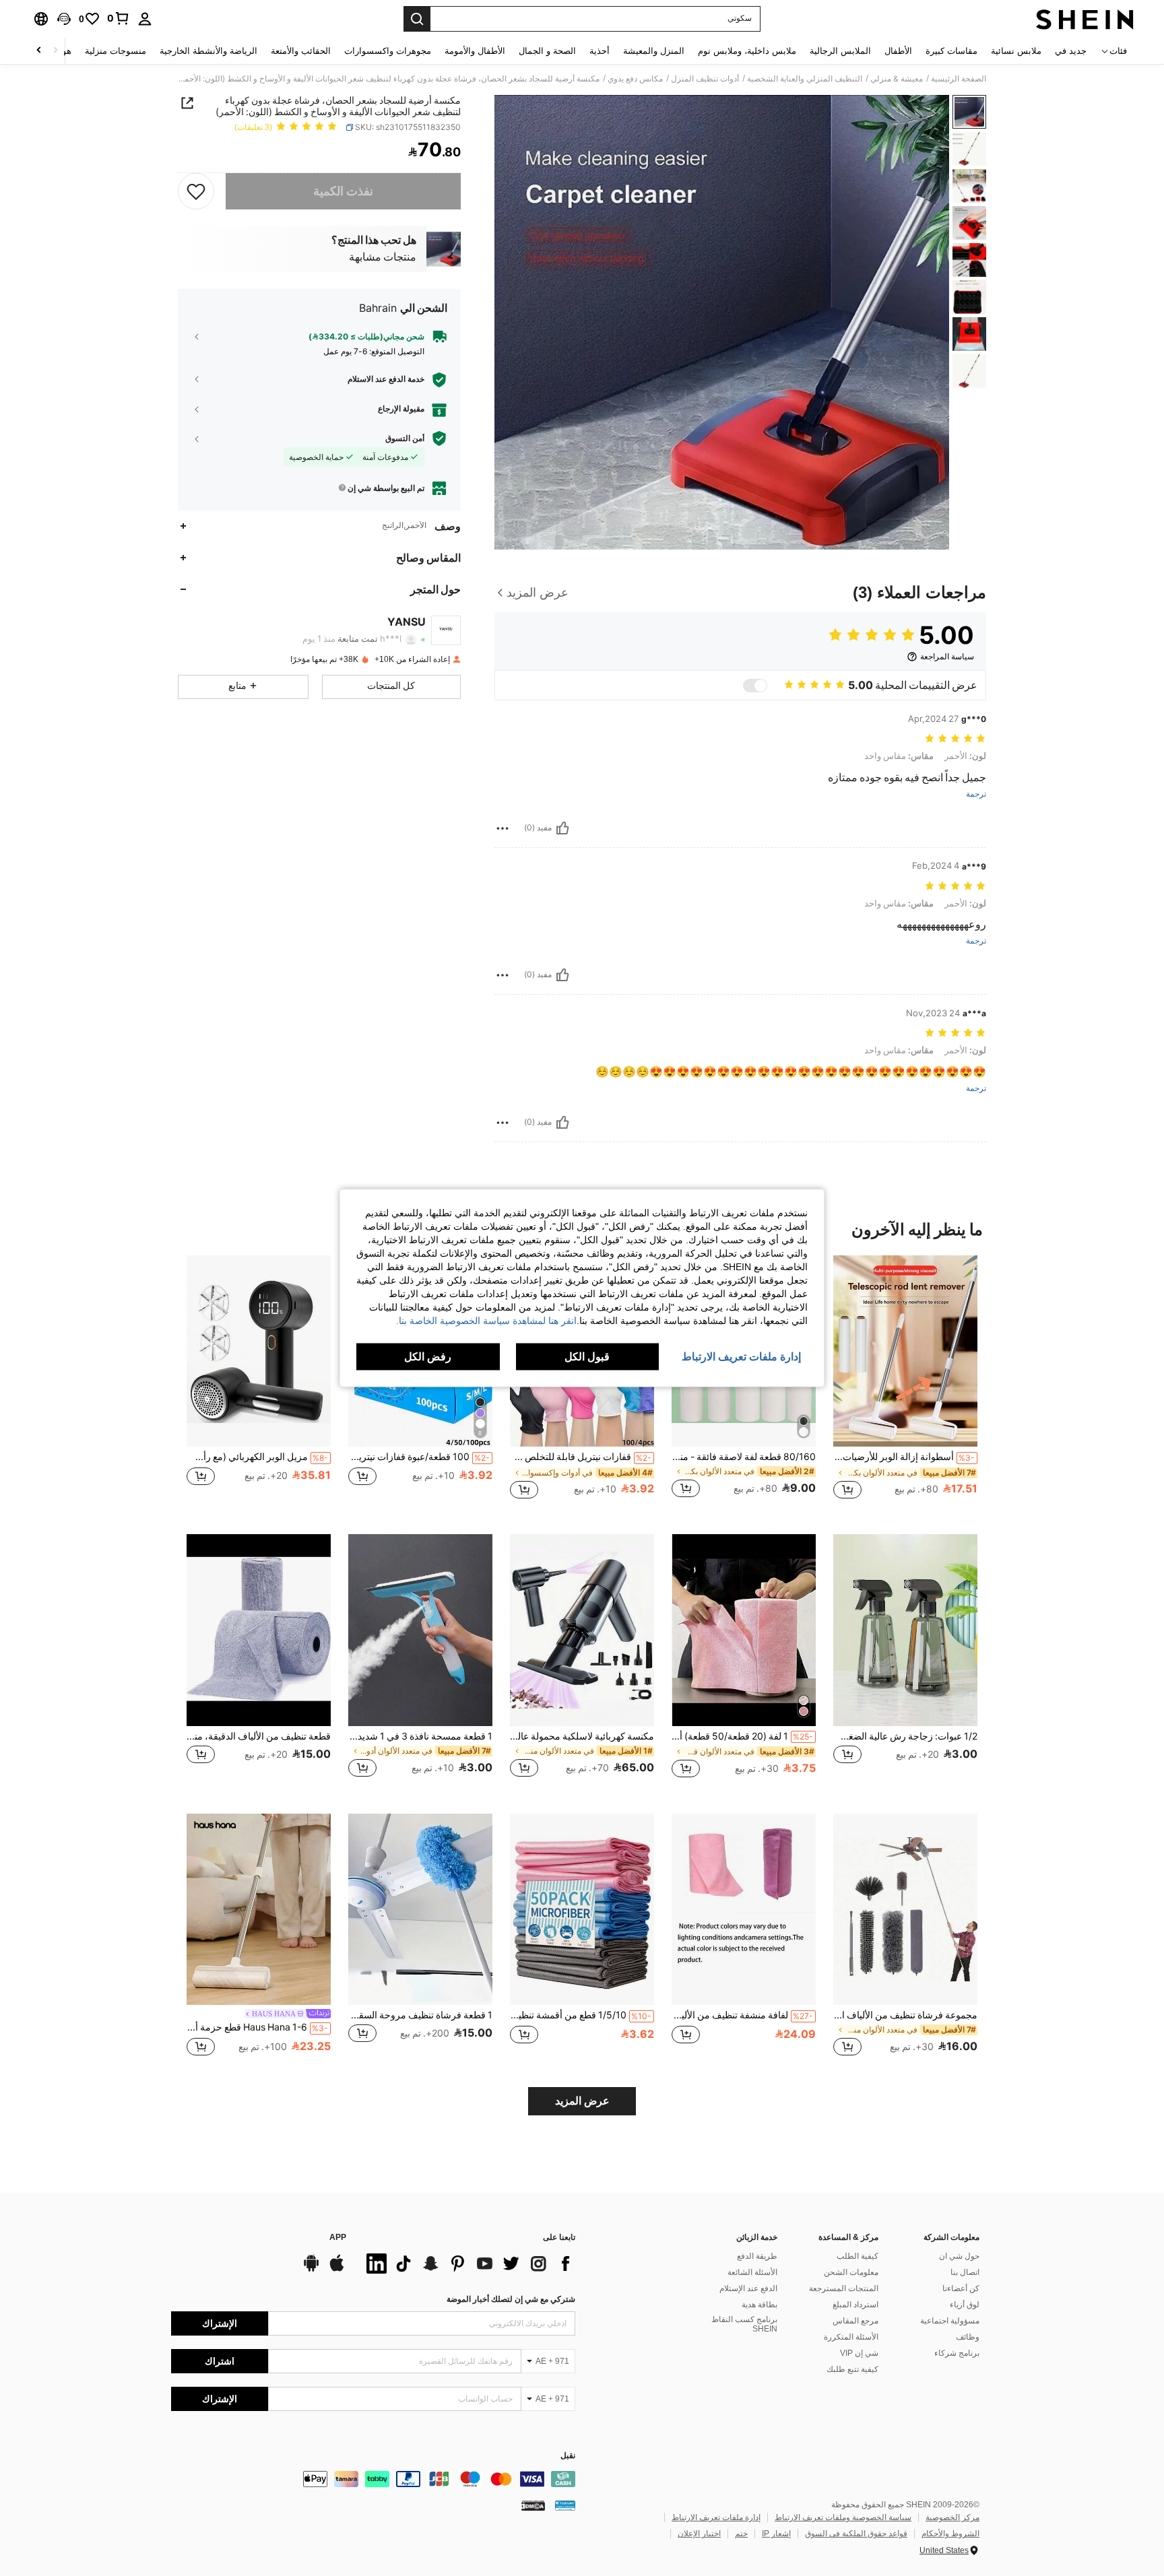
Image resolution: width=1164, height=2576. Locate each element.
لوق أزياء (965, 2305)
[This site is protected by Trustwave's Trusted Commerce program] (565, 2505)
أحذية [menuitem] (600, 51)
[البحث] (417, 19)
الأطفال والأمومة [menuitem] (475, 51)
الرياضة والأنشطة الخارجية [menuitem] (208, 51)
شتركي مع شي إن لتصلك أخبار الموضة (511, 2299)
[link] (119, 18)
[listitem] (905, 1384)
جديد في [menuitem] (1071, 51)
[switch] (755, 686)
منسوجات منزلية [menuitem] (116, 51)
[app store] (337, 2270)
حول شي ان (959, 2256)
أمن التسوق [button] (405, 438)
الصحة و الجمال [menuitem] (547, 51)
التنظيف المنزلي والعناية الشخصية (805, 79)
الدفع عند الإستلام (748, 2288)
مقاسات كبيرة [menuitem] (951, 51)
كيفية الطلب (858, 2256)
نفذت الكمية (343, 191)
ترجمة (976, 794)
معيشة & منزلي (897, 79)
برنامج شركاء (957, 2353)
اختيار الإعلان (699, 2534)
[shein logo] (1085, 19)
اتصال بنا (965, 2272)
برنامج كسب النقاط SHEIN (744, 2324)
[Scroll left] (55, 51)
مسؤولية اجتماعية (950, 2321)
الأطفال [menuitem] (898, 51)
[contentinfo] (373, 2479)
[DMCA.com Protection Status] (533, 2505)
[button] (64, 19)
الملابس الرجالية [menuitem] (840, 51)
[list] (467, 2264)
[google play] (311, 2270)
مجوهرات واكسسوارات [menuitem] (388, 51)
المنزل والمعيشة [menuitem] (654, 51)
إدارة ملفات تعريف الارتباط (716, 2517)
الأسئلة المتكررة (851, 2337)
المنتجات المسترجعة (844, 2288)
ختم (741, 2534)
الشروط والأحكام (950, 2534)
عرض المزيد (582, 2101)
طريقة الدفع (757, 2256)
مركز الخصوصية (952, 2517)
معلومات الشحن (851, 2272)
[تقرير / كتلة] (503, 828)
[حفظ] (196, 191)
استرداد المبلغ (855, 2305)
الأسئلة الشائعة (752, 2272)
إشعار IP (776, 2534)
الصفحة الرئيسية (959, 79)
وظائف (968, 2337)
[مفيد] (562, 828)
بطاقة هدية (759, 2305)
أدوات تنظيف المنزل (705, 79)
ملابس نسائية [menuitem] (1016, 51)
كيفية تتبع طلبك (852, 2369)
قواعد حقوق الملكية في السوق (856, 2534)
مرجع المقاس (855, 2321)
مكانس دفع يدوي (635, 79)
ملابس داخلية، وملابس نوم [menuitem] (747, 51)
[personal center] (145, 19)
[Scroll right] (39, 51)
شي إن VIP (859, 2353)
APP (338, 2238)
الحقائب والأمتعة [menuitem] (301, 51)
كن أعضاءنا (961, 2288)
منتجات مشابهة (383, 257)
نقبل (568, 2456)
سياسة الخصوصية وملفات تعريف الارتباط (843, 2517)
